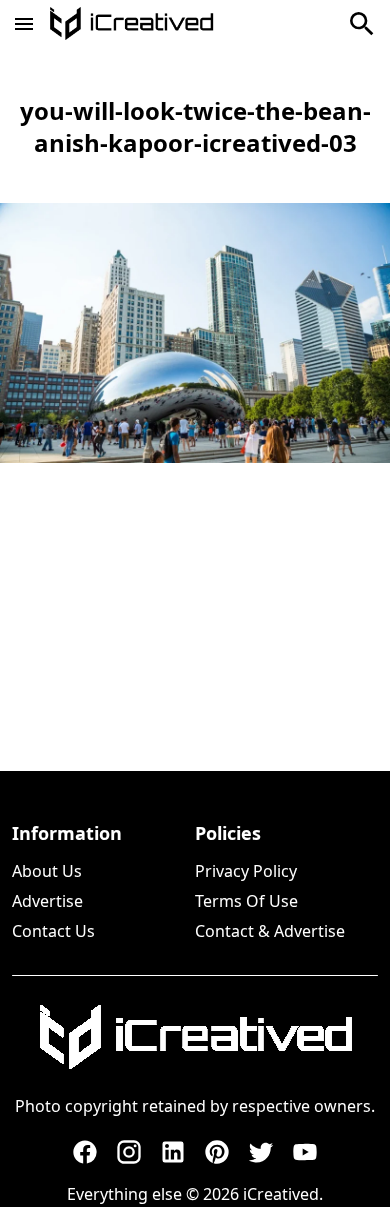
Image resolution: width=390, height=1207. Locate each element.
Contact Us (53, 931)
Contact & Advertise (270, 931)
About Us (47, 871)
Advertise (47, 901)
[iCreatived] (195, 1037)
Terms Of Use (246, 901)
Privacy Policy (246, 871)
